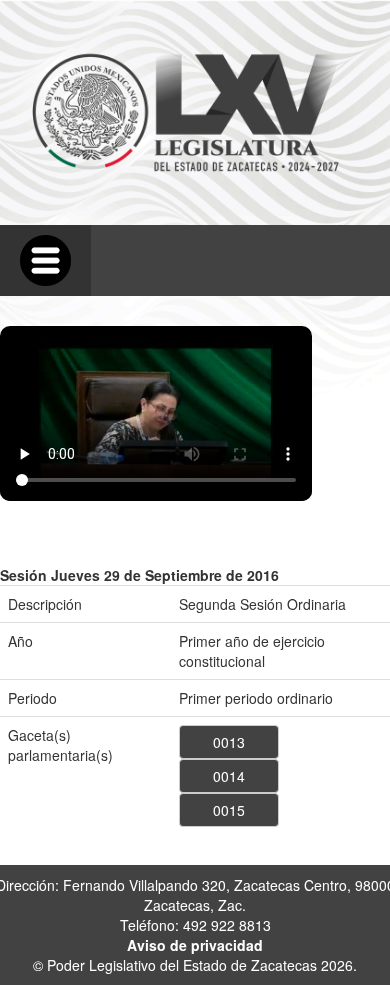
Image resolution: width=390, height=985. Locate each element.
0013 (229, 742)
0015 (229, 810)
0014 (229, 776)
